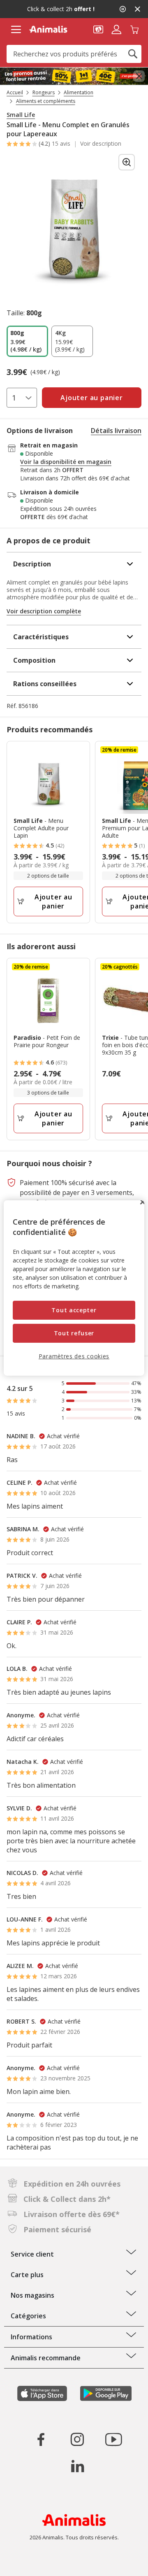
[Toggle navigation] (16, 30)
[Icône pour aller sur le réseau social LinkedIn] (77, 2466)
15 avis (61, 143)
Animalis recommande (46, 2358)
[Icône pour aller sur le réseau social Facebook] (41, 2439)
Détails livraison (116, 431)
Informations (31, 2337)
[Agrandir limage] (127, 162)
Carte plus (27, 2275)
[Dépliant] (74, 76)
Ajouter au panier (53, 901)
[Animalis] (48, 29)
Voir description (101, 144)
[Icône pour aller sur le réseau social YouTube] (113, 2439)
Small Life (21, 115)
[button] (98, 29)
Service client (32, 2254)
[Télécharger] (24, 2563)
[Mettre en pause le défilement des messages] (123, 9)
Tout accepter (74, 1310)
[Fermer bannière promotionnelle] (139, 76)
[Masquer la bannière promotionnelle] (137, 9)
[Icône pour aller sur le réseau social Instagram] (77, 2439)
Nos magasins (32, 2295)
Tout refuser (74, 1333)
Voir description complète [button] (44, 611)
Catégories (28, 2316)
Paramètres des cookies (74, 1356)
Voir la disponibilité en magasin (66, 462)
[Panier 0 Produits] (134, 29)
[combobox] (74, 54)
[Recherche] (133, 54)
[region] (74, 1288)
